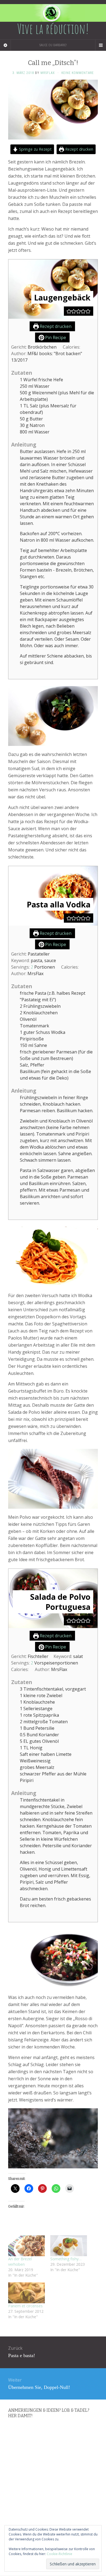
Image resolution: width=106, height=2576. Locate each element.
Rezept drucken (79, 149)
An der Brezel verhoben (20, 2262)
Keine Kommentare (78, 73)
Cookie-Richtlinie (60, 2554)
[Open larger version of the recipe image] (53, 289)
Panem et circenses (25, 2306)
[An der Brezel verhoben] (26, 2246)
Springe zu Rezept (35, 149)
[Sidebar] (5, 45)
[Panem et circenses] (26, 2293)
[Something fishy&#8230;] (69, 2246)
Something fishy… (66, 2259)
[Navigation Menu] (101, 45)
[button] (69, 311)
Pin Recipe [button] (55, 337)
